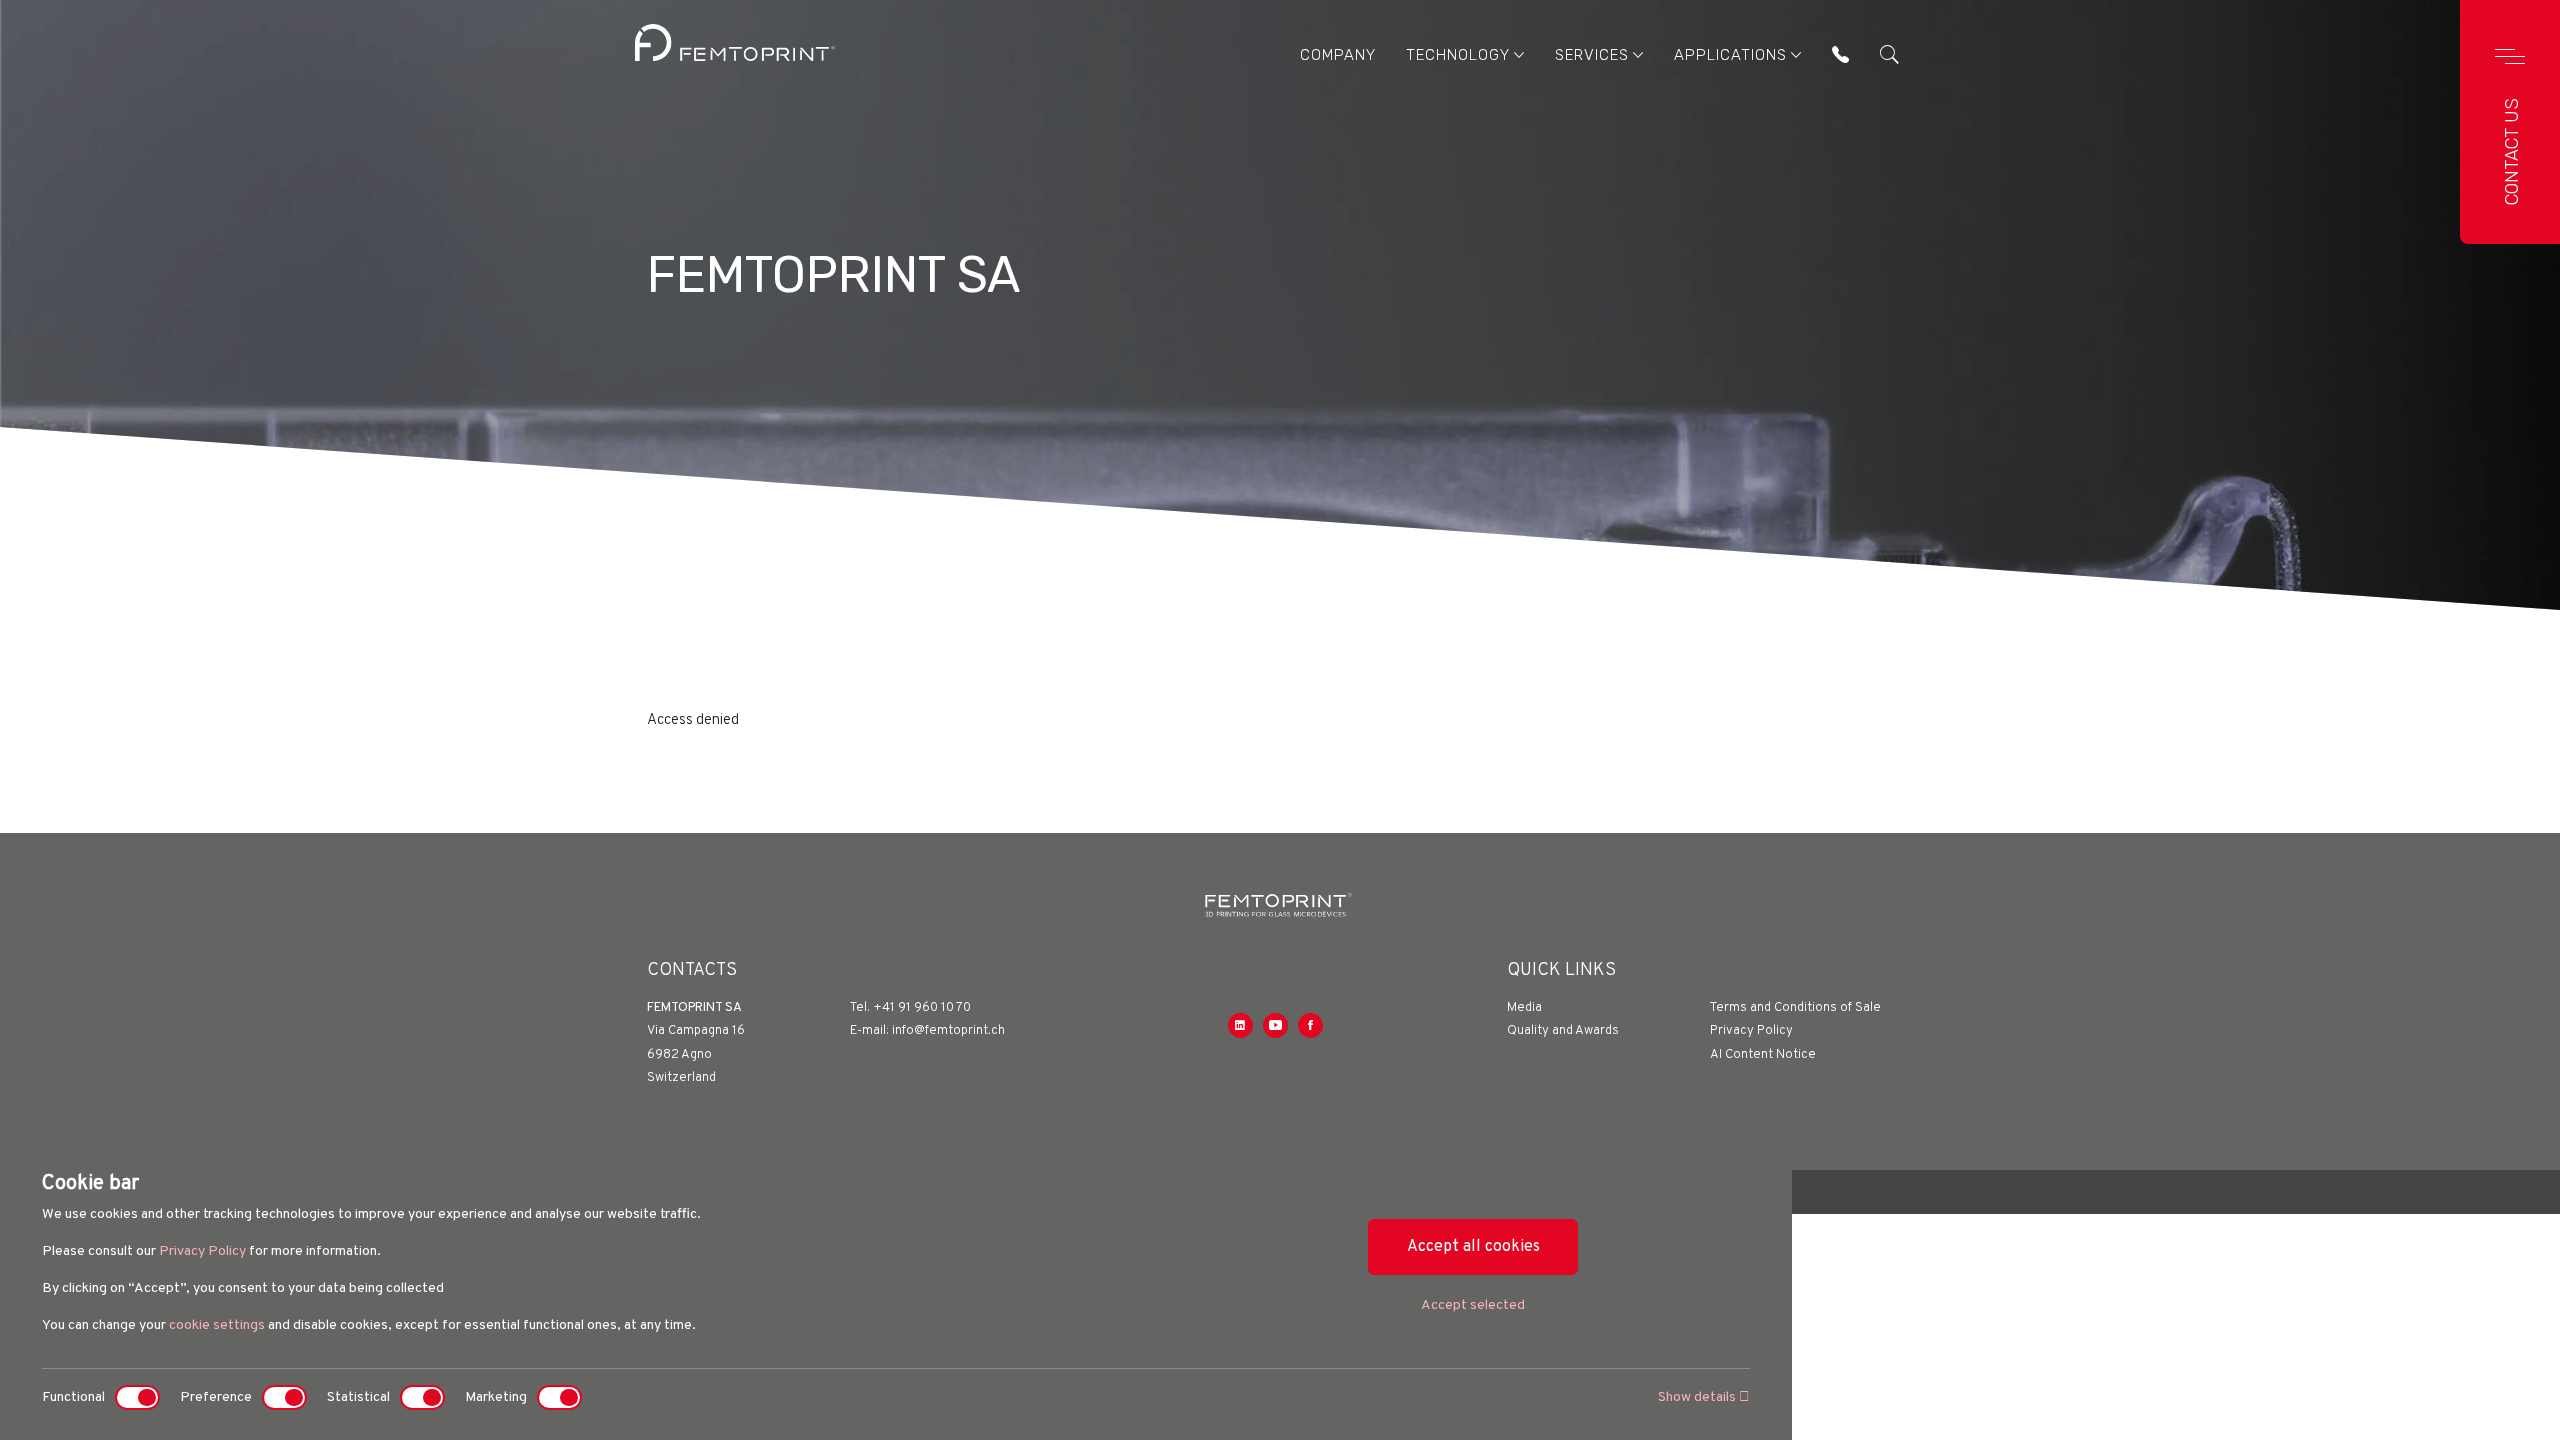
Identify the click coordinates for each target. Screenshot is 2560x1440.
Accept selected (1473, 1305)
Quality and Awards (1563, 1031)
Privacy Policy (202, 1251)
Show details (1698, 1397)
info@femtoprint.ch (948, 1031)
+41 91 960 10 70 (922, 1008)
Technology (1458, 55)
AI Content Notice (1763, 1055)
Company (1338, 55)
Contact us (2512, 151)
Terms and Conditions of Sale (1795, 1008)
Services (1592, 55)
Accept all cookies (1473, 1247)
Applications (1730, 55)
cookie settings (217, 1325)
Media (1524, 1008)
